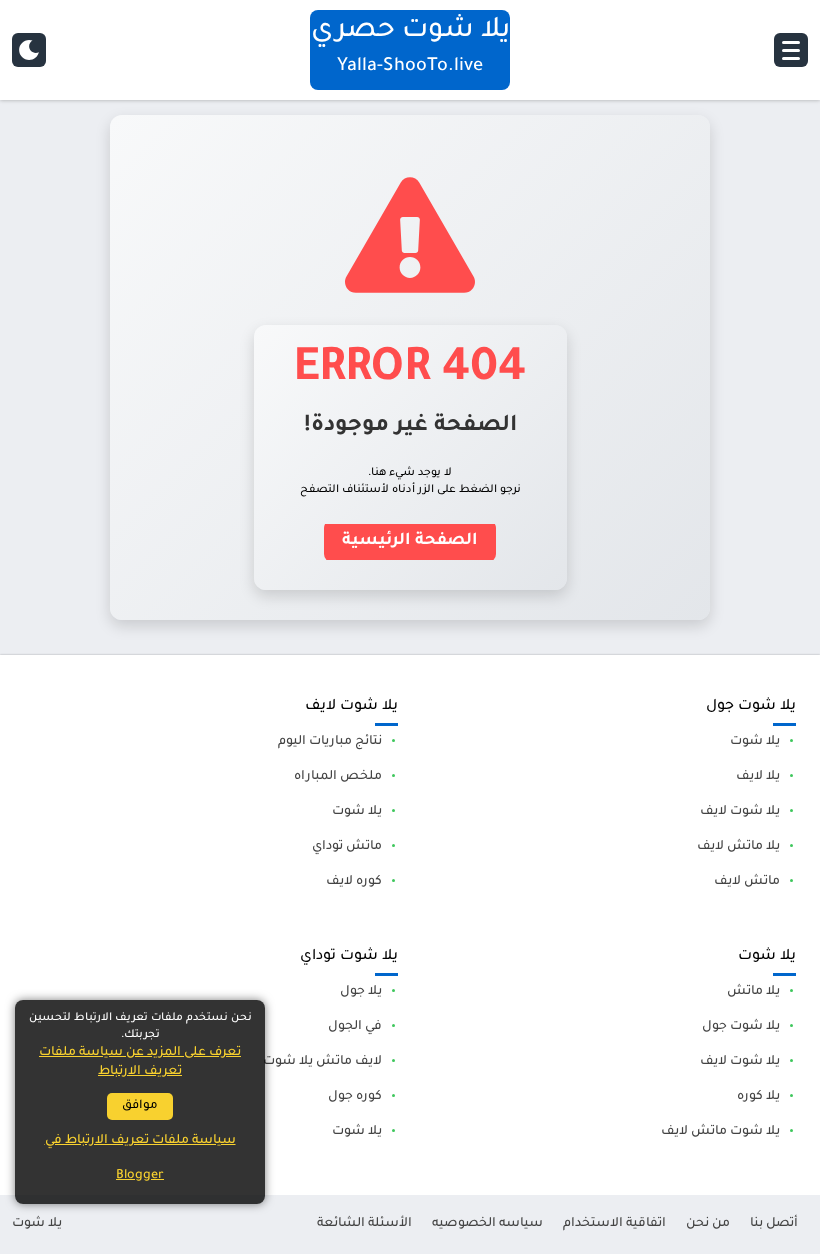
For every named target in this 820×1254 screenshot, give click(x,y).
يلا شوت (755, 742)
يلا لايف (758, 777)
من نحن (708, 1224)
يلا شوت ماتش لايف (720, 1132)
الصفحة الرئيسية (410, 541)
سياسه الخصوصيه (487, 1224)
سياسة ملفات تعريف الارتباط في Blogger (140, 1158)
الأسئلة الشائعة (364, 1224)
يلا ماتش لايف (738, 847)
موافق (140, 1106)
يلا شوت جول (741, 1027)
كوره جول (355, 1097)
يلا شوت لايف (740, 812)
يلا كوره (758, 1097)
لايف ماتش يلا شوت (322, 1062)
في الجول (355, 1027)
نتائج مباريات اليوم (330, 742)
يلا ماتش (753, 992)
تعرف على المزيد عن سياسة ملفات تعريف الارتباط (140, 1063)
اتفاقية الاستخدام (614, 1224)
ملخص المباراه (338, 777)
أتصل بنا (774, 1224)
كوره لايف (354, 882)
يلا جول (361, 992)
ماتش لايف (747, 882)
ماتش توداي (347, 847)
